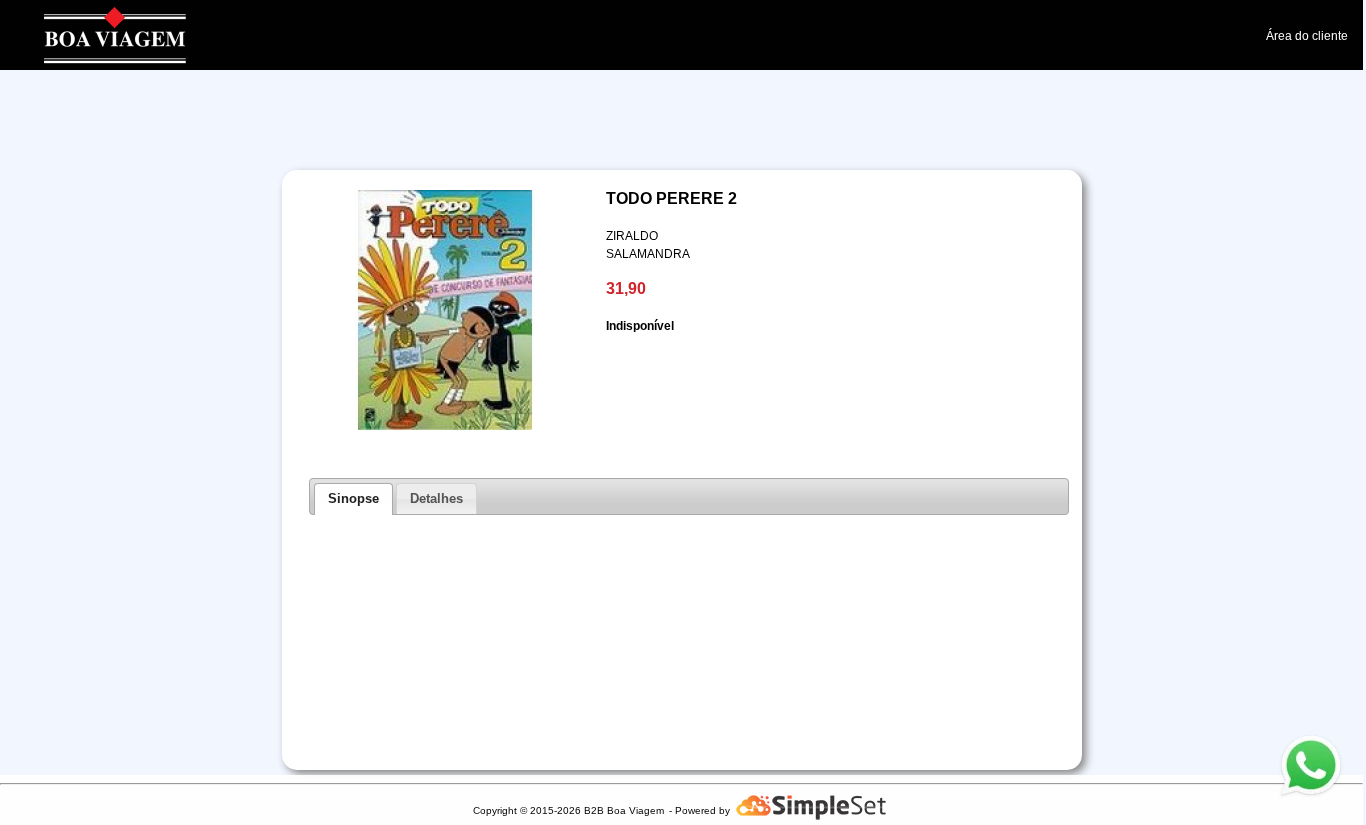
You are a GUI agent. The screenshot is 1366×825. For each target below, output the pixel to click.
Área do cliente (1307, 36)
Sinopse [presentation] (353, 498)
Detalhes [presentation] (436, 498)
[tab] (353, 499)
